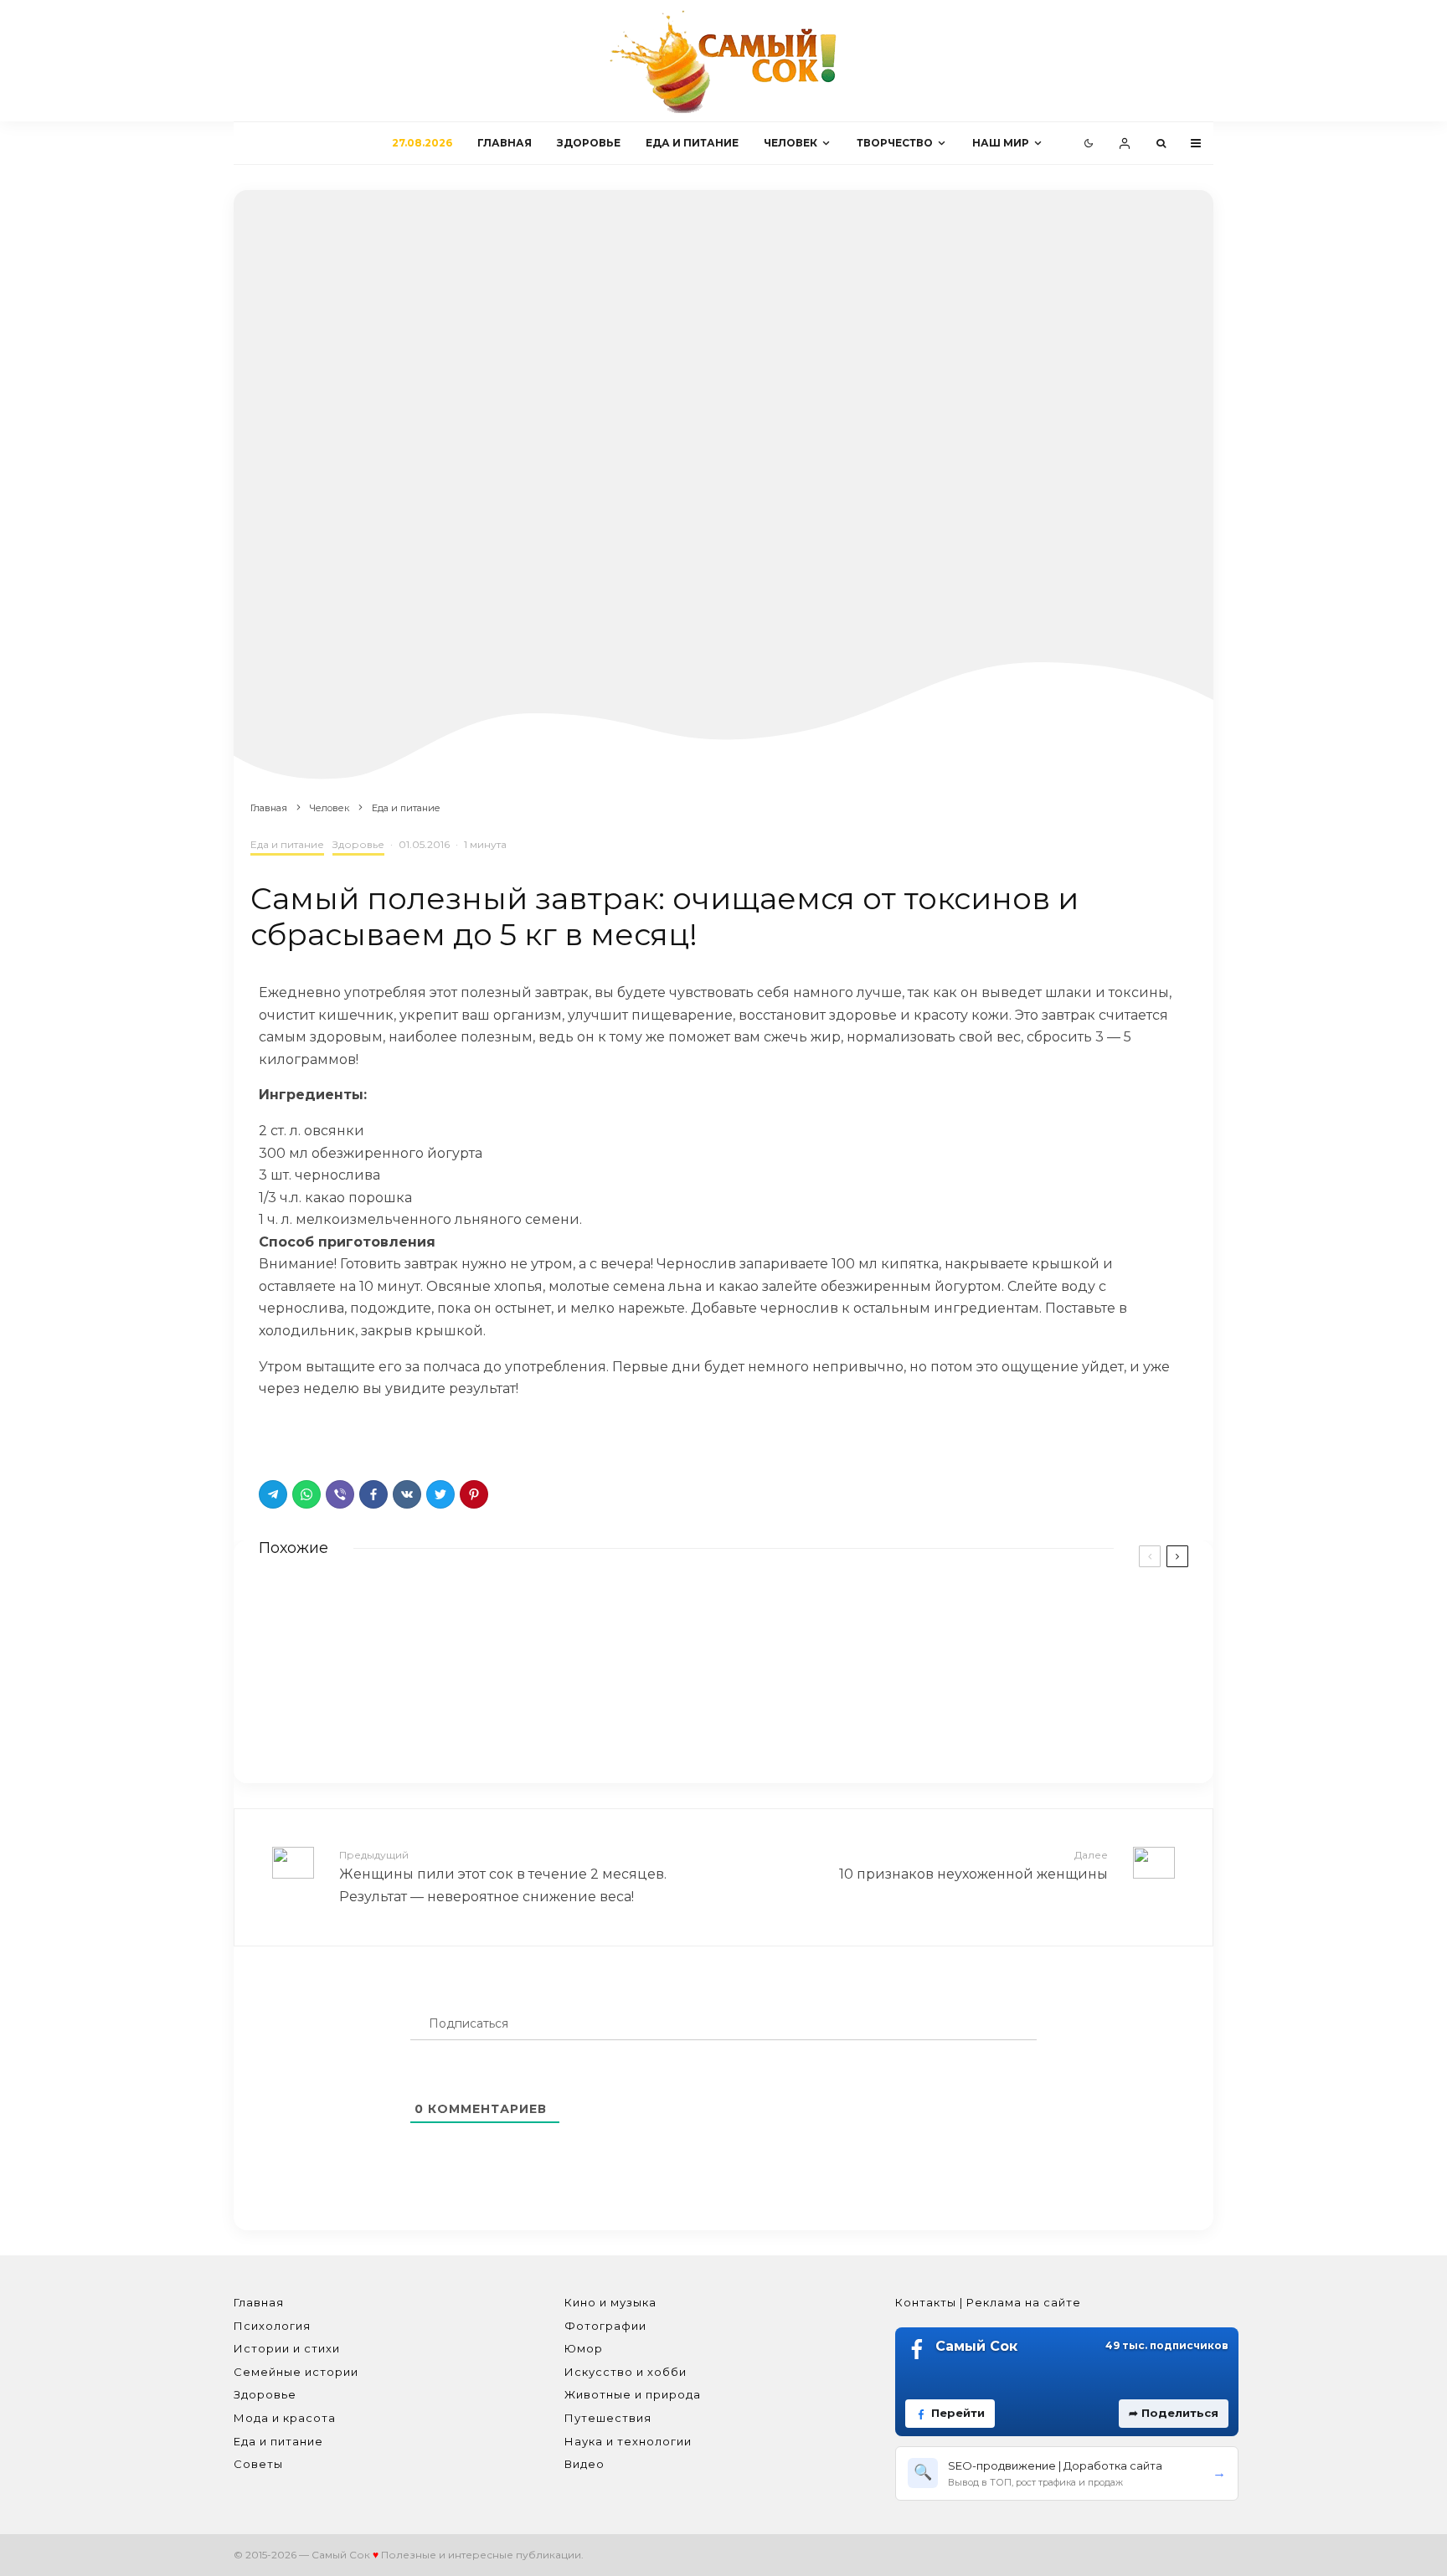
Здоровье (589, 143)
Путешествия (608, 2418)
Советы (258, 2464)
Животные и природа (633, 2394)
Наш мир (1001, 143)
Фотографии (605, 2326)
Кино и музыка (610, 2302)
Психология (272, 2326)
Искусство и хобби (626, 2372)
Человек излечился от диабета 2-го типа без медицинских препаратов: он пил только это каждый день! (978, 1715)
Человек (790, 143)
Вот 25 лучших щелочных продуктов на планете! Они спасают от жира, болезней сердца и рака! (514, 1620)
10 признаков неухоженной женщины (973, 1865)
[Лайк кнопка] (271, 1435)
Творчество (895, 143)
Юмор (584, 2348)
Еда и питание (692, 143)
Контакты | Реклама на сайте (988, 2302)
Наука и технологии (628, 2441)
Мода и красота (285, 2418)
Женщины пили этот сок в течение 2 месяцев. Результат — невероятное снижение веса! (503, 1876)
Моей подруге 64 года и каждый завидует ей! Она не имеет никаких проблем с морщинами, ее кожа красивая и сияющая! (998, 1627)
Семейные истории (296, 2372)
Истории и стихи (287, 2348)
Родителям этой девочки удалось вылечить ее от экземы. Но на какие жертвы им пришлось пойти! (504, 1707)
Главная (505, 143)
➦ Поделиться (1174, 2413)
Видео (584, 2464)
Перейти (958, 2413)
